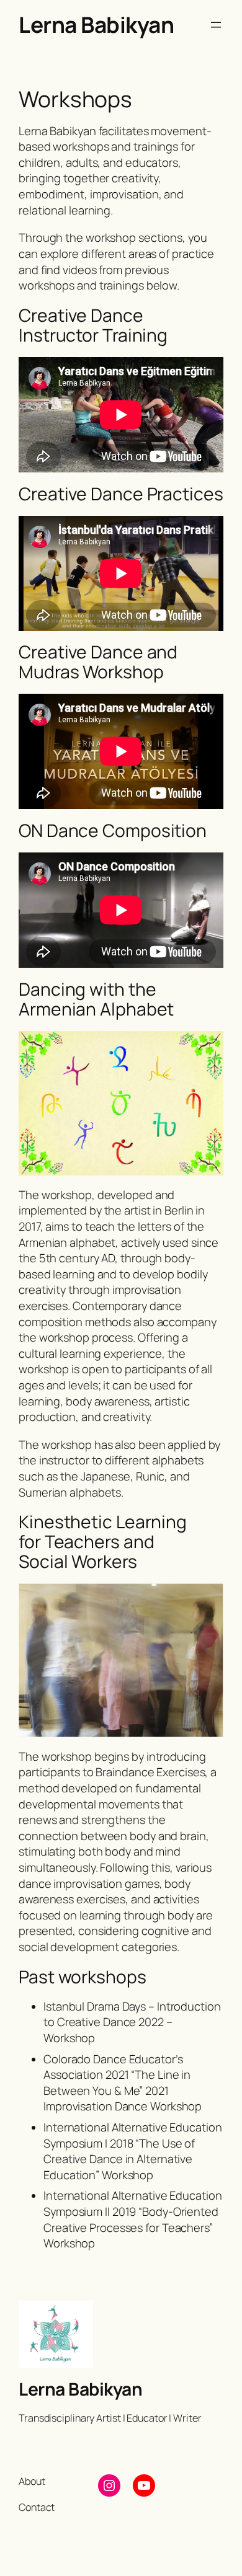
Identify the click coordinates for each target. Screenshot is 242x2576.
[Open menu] (216, 25)
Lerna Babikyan (96, 24)
